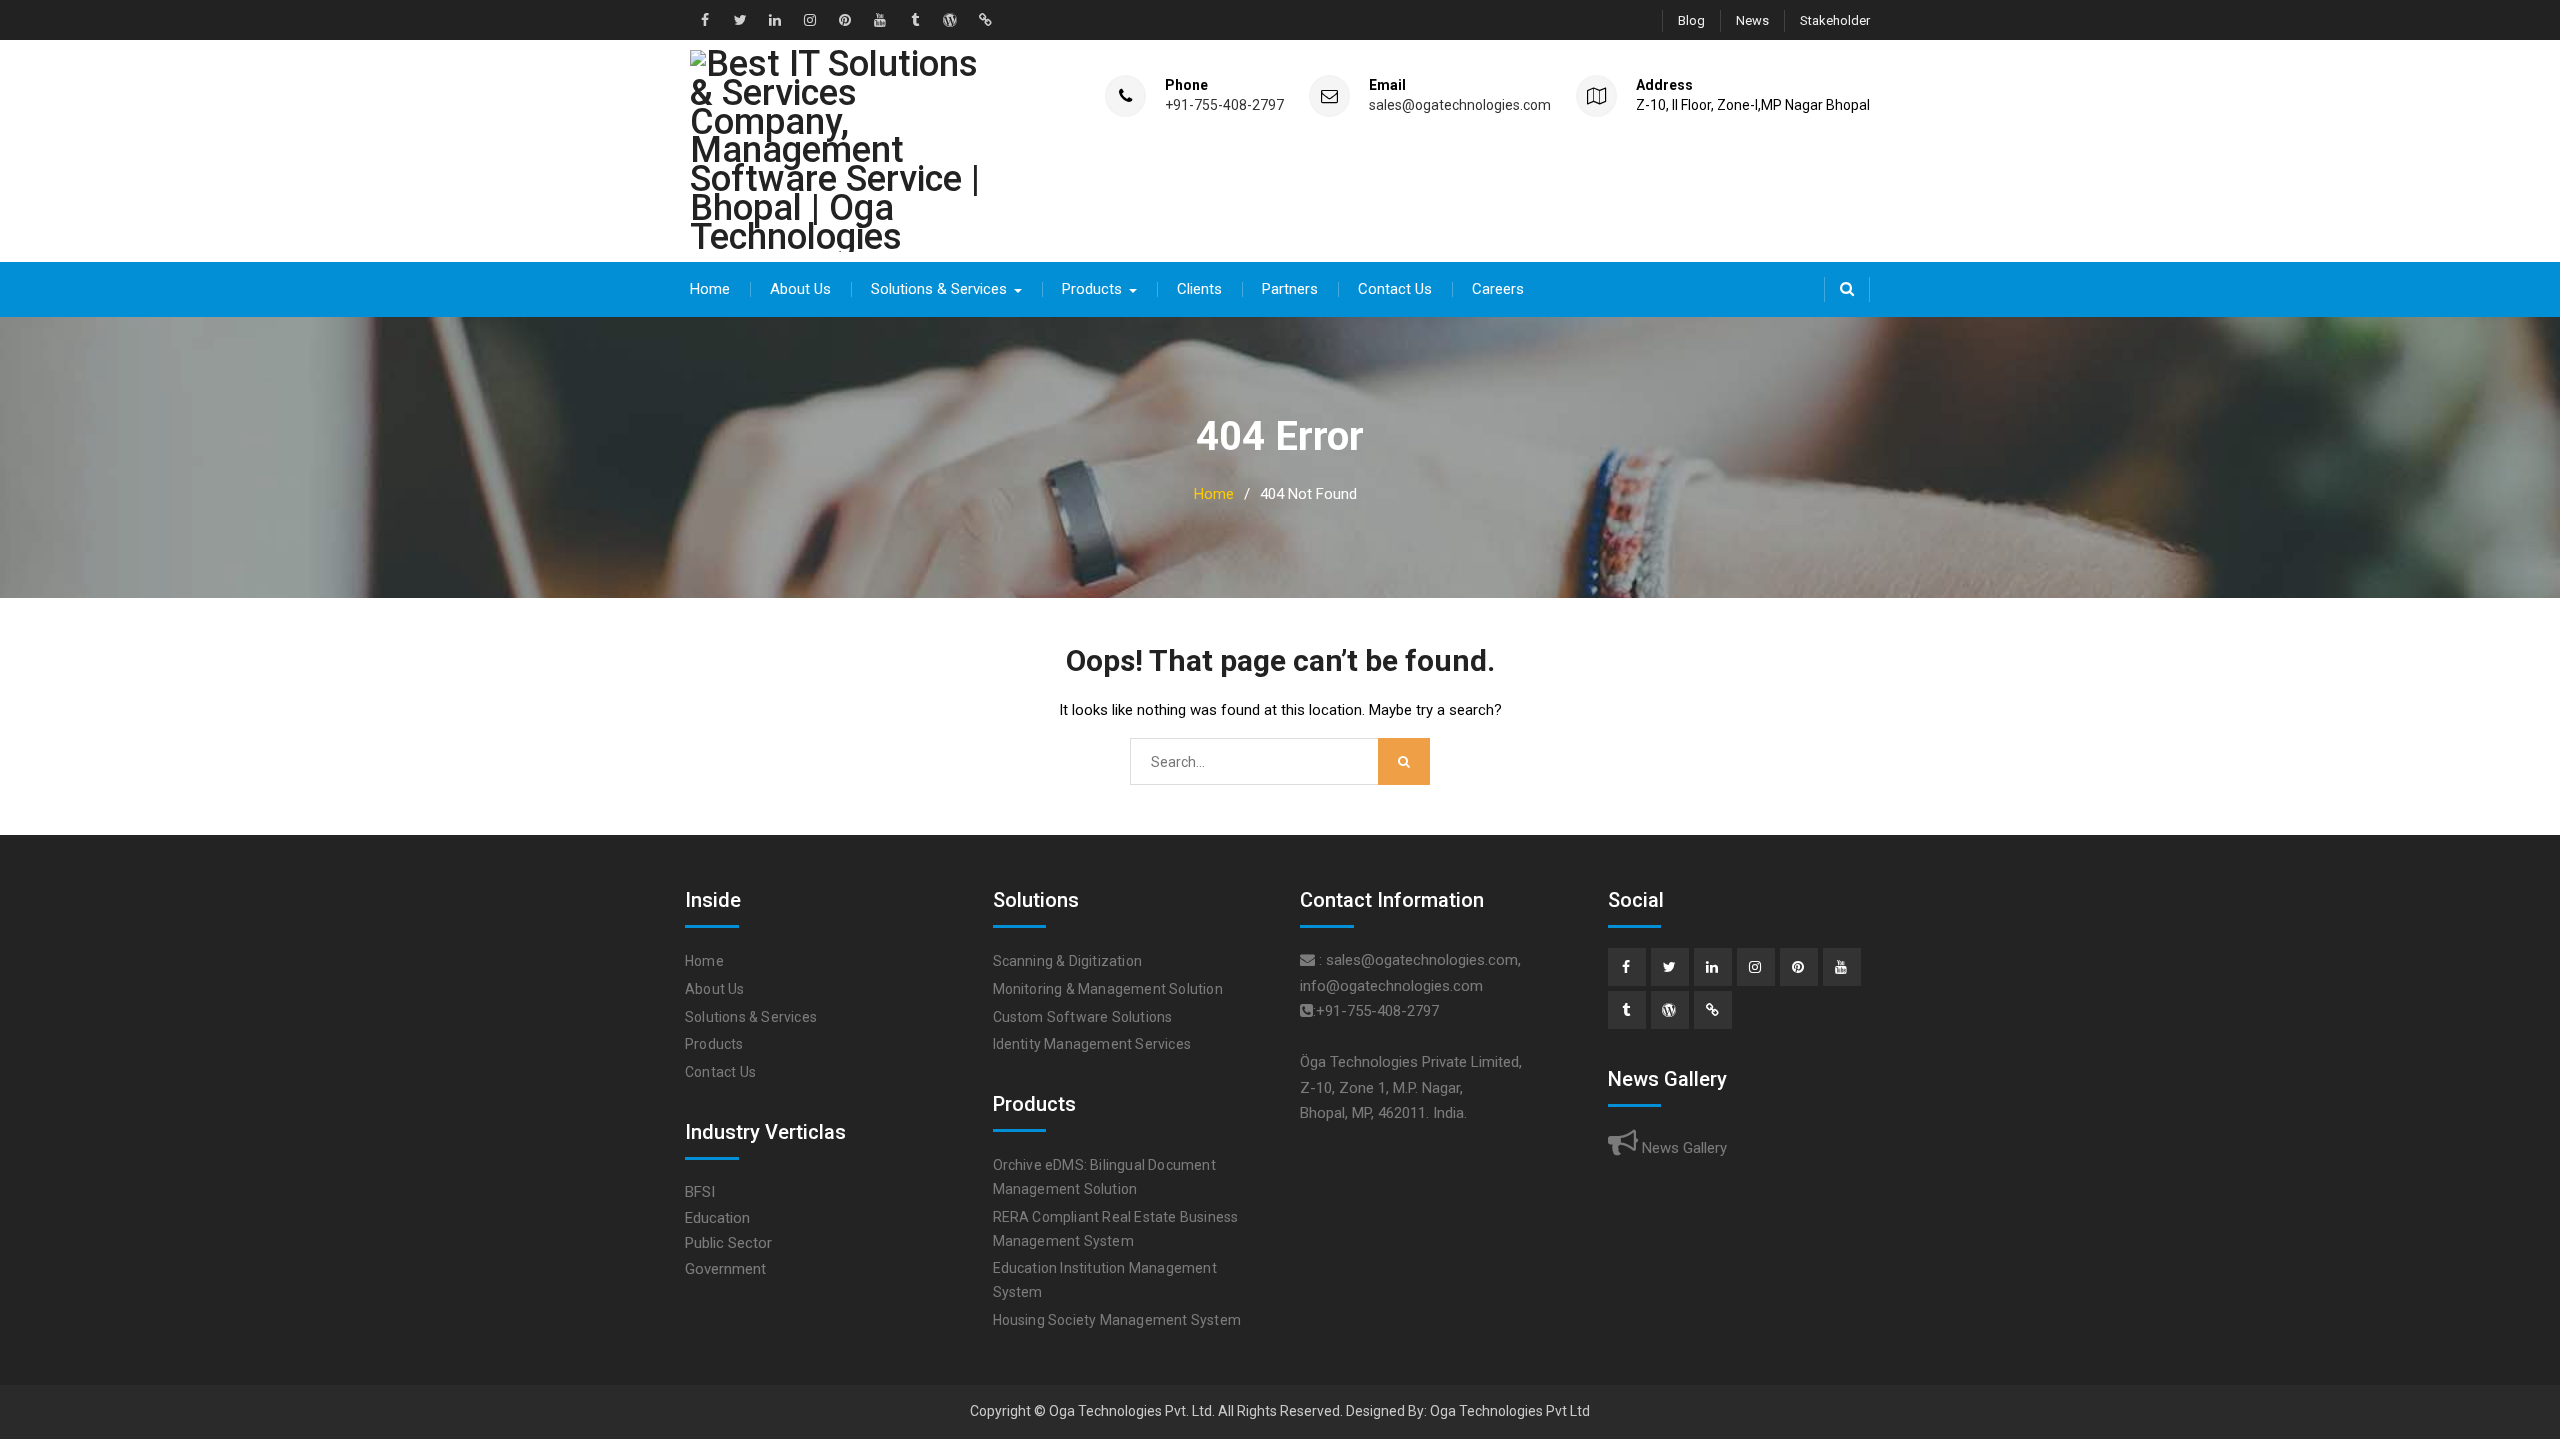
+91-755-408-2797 (1224, 105)
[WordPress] (1670, 1010)
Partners (1290, 289)
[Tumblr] (1627, 1010)
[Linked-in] (1713, 967)
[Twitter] (1670, 967)
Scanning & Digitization (1068, 961)
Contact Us (1395, 289)
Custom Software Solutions (1083, 1017)
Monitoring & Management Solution (1108, 989)
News (1752, 20)
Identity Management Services (1092, 1044)
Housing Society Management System (1117, 1320)
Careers (1498, 289)
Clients (1199, 289)
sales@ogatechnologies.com (1460, 105)
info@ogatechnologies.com (1391, 986)
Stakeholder (1835, 20)
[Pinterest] (1799, 967)
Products (1092, 289)
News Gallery (1682, 1148)
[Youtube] (1842, 967)
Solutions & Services (939, 289)
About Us (800, 289)
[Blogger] (1713, 1010)
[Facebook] (1627, 967)
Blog (1691, 20)
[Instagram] (1756, 967)
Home (710, 289)
